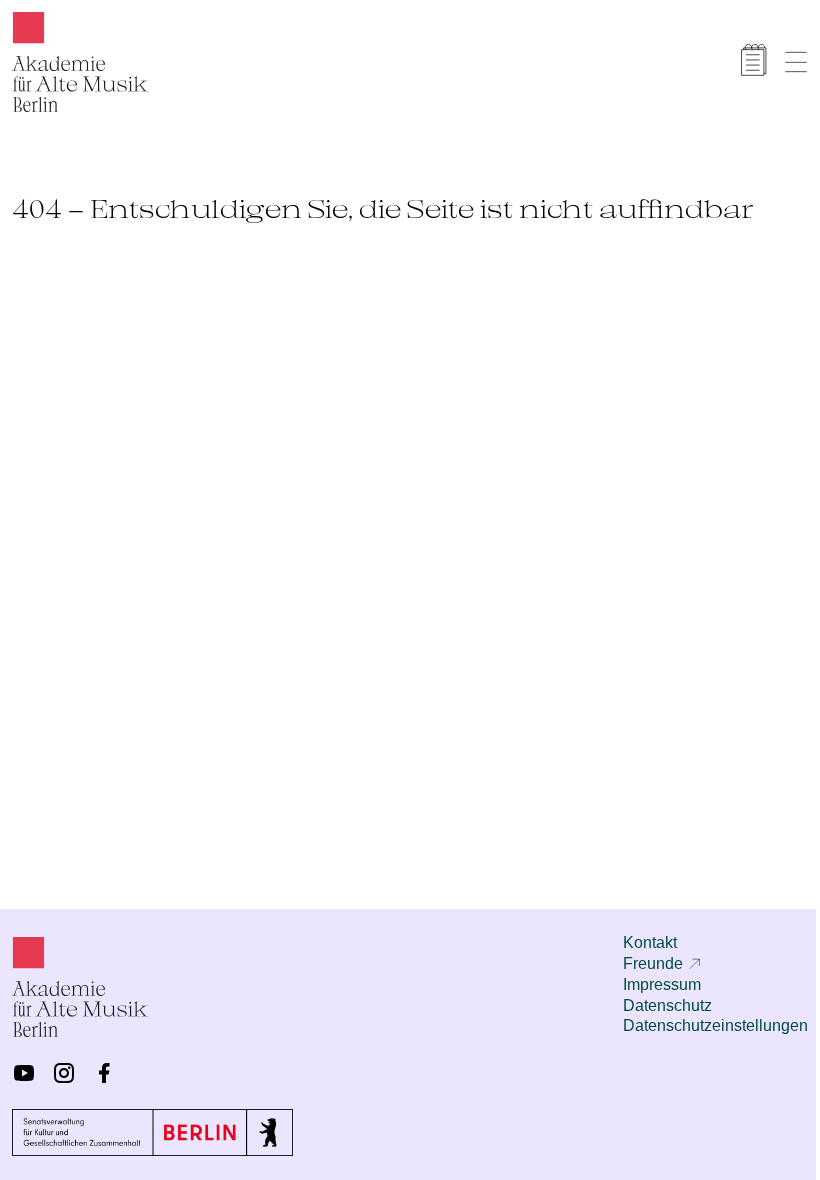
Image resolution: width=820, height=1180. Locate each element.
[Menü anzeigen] (796, 62)
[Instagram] (64, 1073)
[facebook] (104, 1073)
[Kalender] (754, 60)
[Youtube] (24, 1073)
